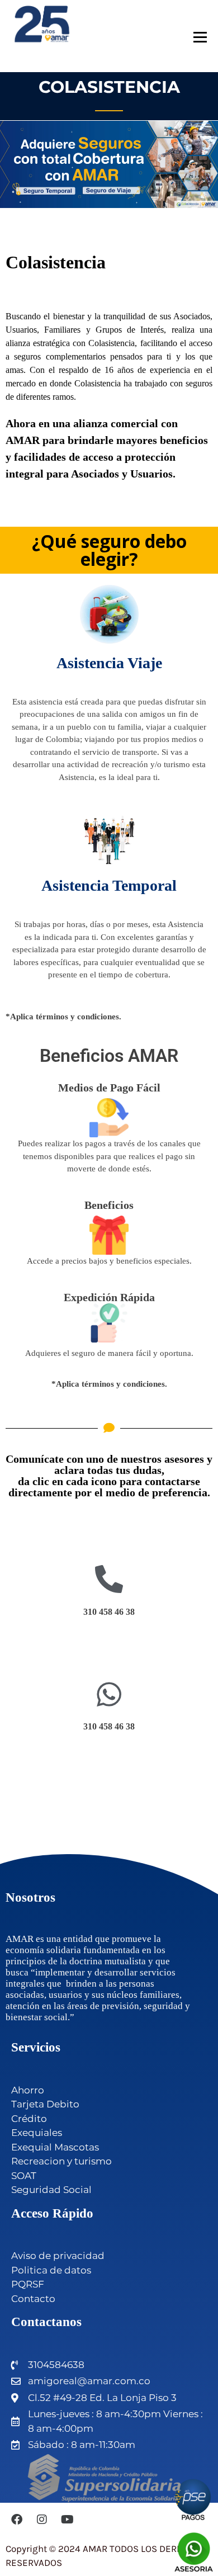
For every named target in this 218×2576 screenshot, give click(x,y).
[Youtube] (67, 2520)
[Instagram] (42, 2520)
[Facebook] (17, 2520)
